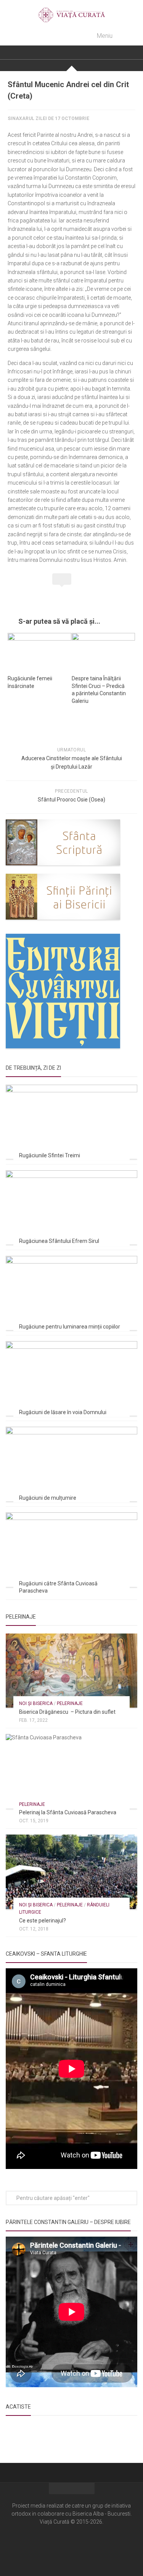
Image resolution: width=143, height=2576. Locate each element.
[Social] (72, 2545)
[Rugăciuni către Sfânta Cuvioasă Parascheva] (71, 1549)
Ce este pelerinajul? (43, 1921)
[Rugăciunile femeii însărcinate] (39, 651)
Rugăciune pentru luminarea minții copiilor (70, 1327)
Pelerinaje (70, 1703)
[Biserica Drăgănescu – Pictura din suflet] (71, 1671)
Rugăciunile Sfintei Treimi (50, 1155)
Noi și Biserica (36, 1703)
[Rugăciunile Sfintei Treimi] (71, 1122)
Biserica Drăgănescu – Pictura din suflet (67, 1712)
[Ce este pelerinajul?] (71, 1872)
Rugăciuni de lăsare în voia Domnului (63, 1412)
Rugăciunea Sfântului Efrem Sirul (59, 1241)
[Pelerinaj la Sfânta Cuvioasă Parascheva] (71, 1771)
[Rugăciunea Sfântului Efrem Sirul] (71, 1207)
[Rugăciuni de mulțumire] (71, 1464)
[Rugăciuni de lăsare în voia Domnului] (71, 1378)
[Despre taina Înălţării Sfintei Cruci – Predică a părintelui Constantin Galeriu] (104, 651)
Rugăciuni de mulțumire (48, 1498)
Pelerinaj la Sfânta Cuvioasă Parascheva (68, 1812)
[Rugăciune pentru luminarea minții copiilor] (71, 1293)
